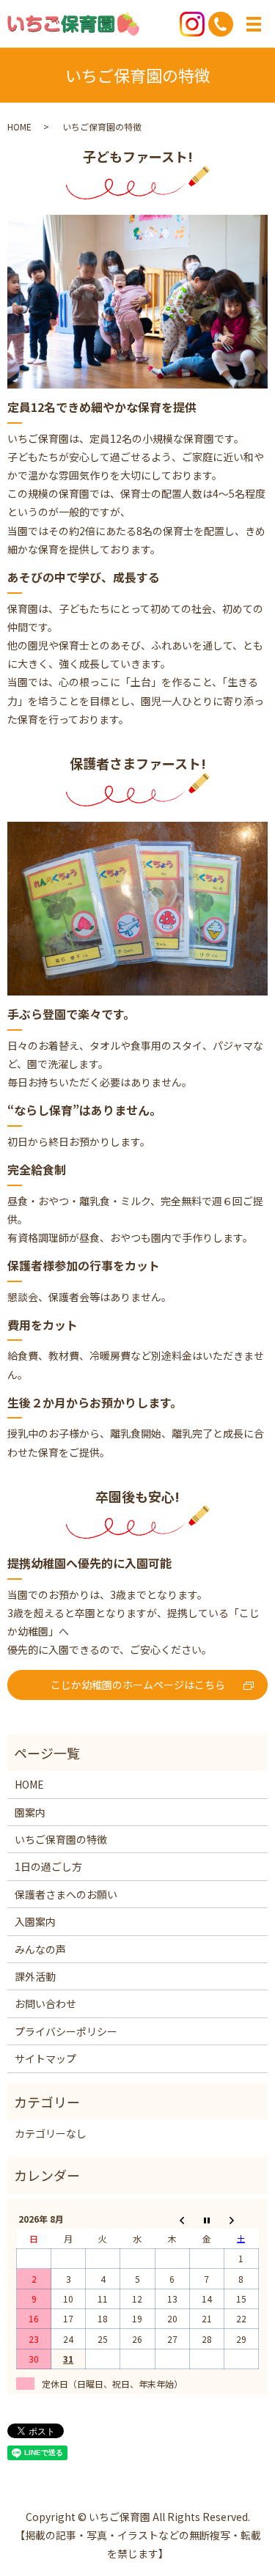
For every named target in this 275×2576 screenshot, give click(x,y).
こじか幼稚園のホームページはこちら (138, 1685)
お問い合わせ (45, 2003)
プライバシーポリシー (66, 2031)
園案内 (30, 1812)
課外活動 (35, 1976)
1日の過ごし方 (48, 1866)
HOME (19, 126)
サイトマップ (45, 2058)
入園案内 (35, 1921)
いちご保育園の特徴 (61, 1839)
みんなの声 (40, 1949)
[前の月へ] (172, 2219)
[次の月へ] (241, 2219)
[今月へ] (206, 2219)
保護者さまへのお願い (66, 1894)
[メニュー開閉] (254, 24)
